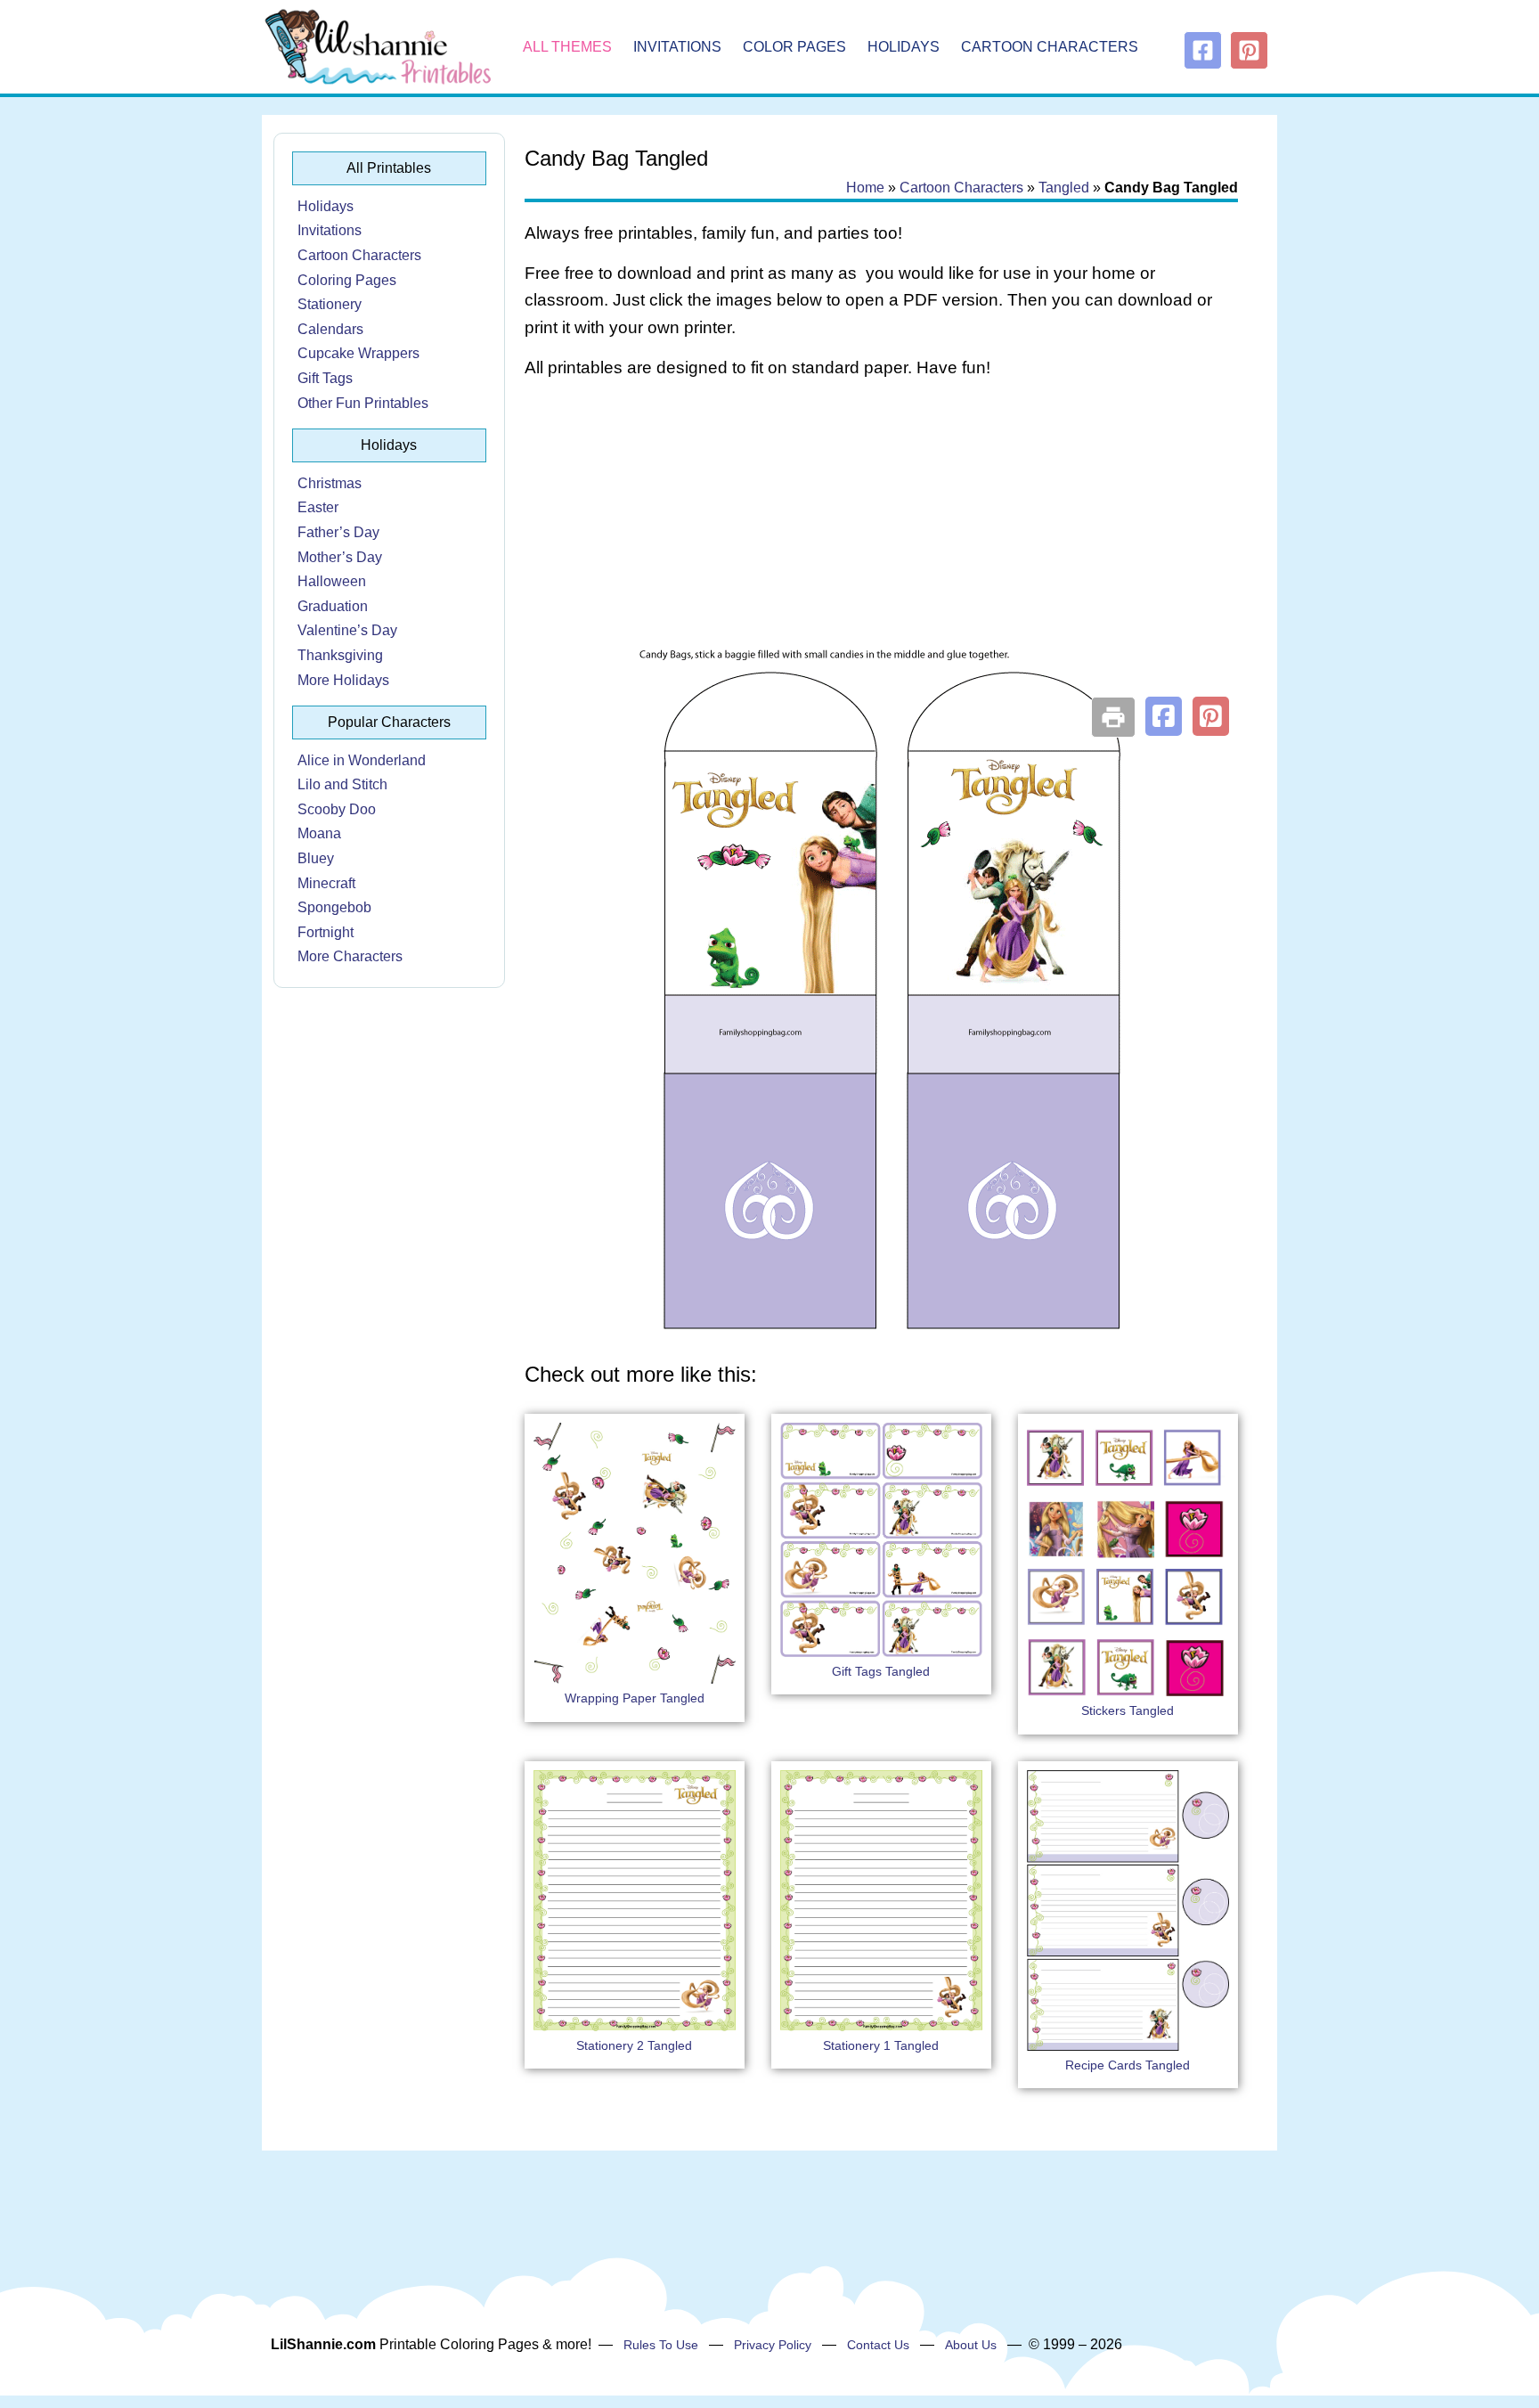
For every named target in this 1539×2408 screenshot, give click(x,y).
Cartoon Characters (1050, 47)
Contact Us (878, 2345)
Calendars (330, 329)
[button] (1164, 716)
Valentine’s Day (347, 630)
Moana (319, 833)
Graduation (333, 606)
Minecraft (326, 883)
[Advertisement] (881, 536)
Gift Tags (325, 378)
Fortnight (326, 932)
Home (865, 188)
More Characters (350, 956)
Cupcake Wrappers (358, 353)
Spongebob (334, 907)
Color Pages (794, 47)
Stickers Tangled (1128, 1710)
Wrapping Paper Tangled (635, 1698)
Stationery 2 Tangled (634, 2045)
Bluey (316, 858)
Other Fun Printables (363, 403)
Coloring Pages (347, 280)
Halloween (332, 581)
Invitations (677, 47)
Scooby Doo (337, 809)
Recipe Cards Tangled (1128, 2065)
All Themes (567, 47)
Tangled (1064, 188)
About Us (971, 2345)
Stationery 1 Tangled (881, 2045)
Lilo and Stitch (342, 784)
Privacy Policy (773, 2345)
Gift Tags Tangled (881, 1671)
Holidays (904, 47)
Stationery (330, 304)
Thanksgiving (340, 655)
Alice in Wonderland (362, 760)
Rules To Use (661, 2345)
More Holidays (343, 680)
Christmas (330, 483)
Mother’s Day (340, 557)
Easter (318, 507)
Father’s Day (338, 532)
